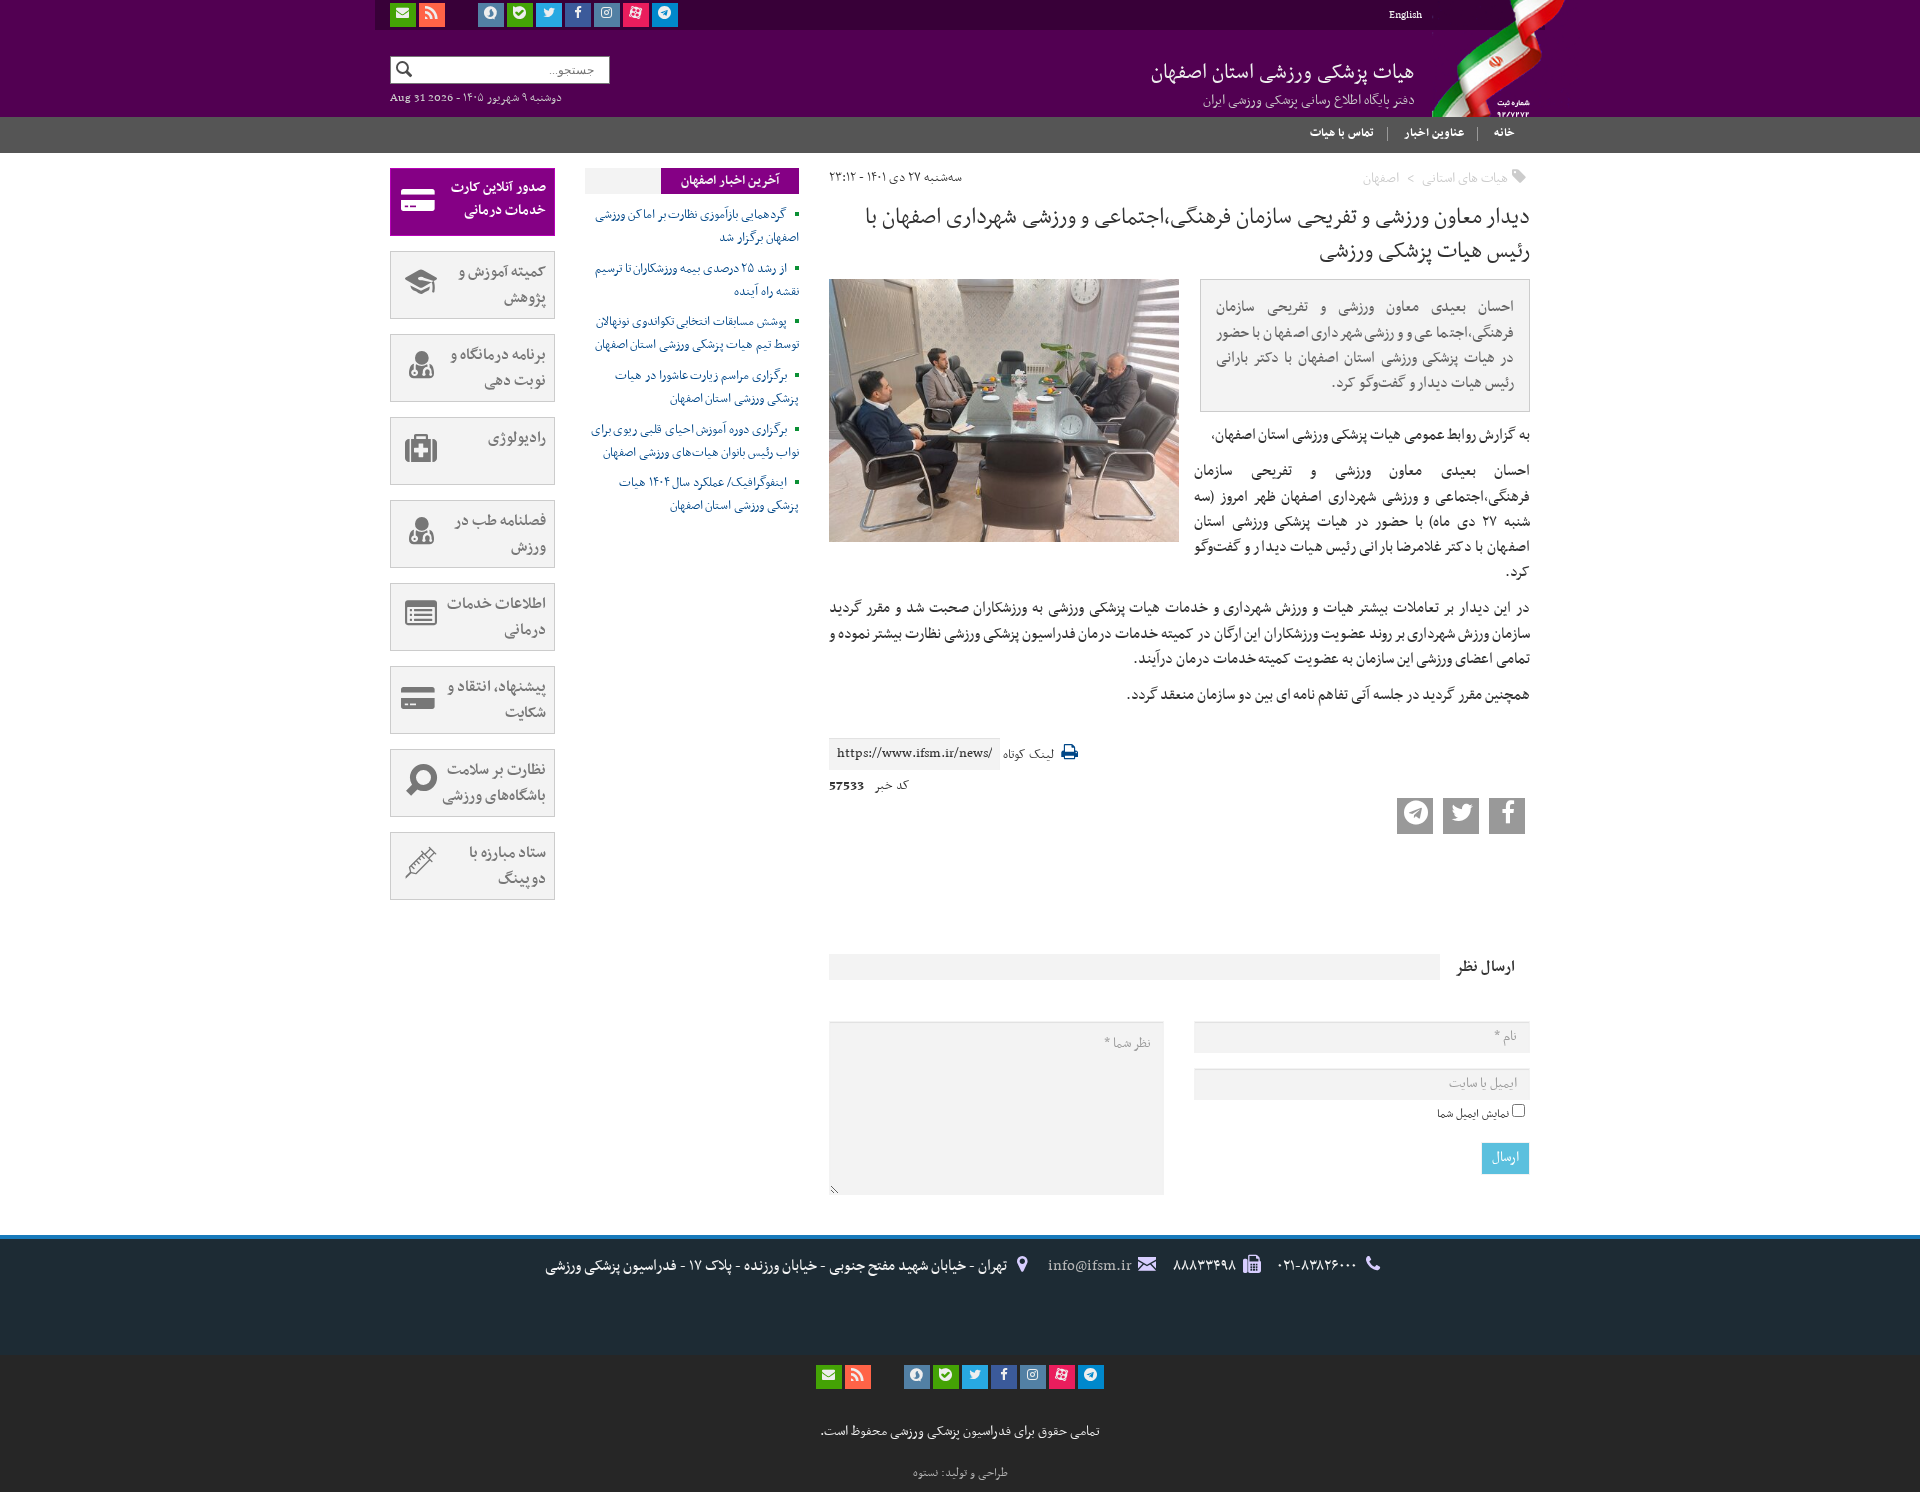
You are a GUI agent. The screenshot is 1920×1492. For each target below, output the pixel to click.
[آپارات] (636, 15)
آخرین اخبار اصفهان (730, 181)
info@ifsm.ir (1090, 1266)
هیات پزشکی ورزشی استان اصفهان (1283, 84)
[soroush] (491, 15)
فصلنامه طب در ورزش (500, 534)
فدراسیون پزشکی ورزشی (1480, 77)
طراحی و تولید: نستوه (960, 1473)
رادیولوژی (517, 438)
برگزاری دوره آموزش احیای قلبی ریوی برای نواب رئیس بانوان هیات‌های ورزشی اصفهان (695, 441)
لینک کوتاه (1028, 755)
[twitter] (549, 15)
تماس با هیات (1342, 133)
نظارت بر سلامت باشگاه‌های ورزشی (494, 783)
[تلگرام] (665, 15)
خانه (1504, 133)
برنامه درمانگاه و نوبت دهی (498, 368)
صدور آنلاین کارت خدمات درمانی (498, 199)
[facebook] (578, 15)
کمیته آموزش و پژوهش (502, 285)
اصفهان (1381, 178)
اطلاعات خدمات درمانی (496, 617)
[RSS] (432, 15)
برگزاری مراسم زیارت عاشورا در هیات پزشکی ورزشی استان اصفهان (707, 387)
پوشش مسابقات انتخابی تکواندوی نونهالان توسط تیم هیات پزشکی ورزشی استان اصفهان (697, 333)
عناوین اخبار (1434, 133)
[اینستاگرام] (607, 15)
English (1405, 15)
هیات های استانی (1465, 178)
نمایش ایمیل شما (1473, 1114)
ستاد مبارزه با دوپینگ (507, 866)
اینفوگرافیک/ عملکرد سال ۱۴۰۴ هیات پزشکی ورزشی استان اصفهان (709, 494)
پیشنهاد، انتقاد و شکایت (496, 700)
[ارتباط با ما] (403, 15)
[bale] (520, 15)
